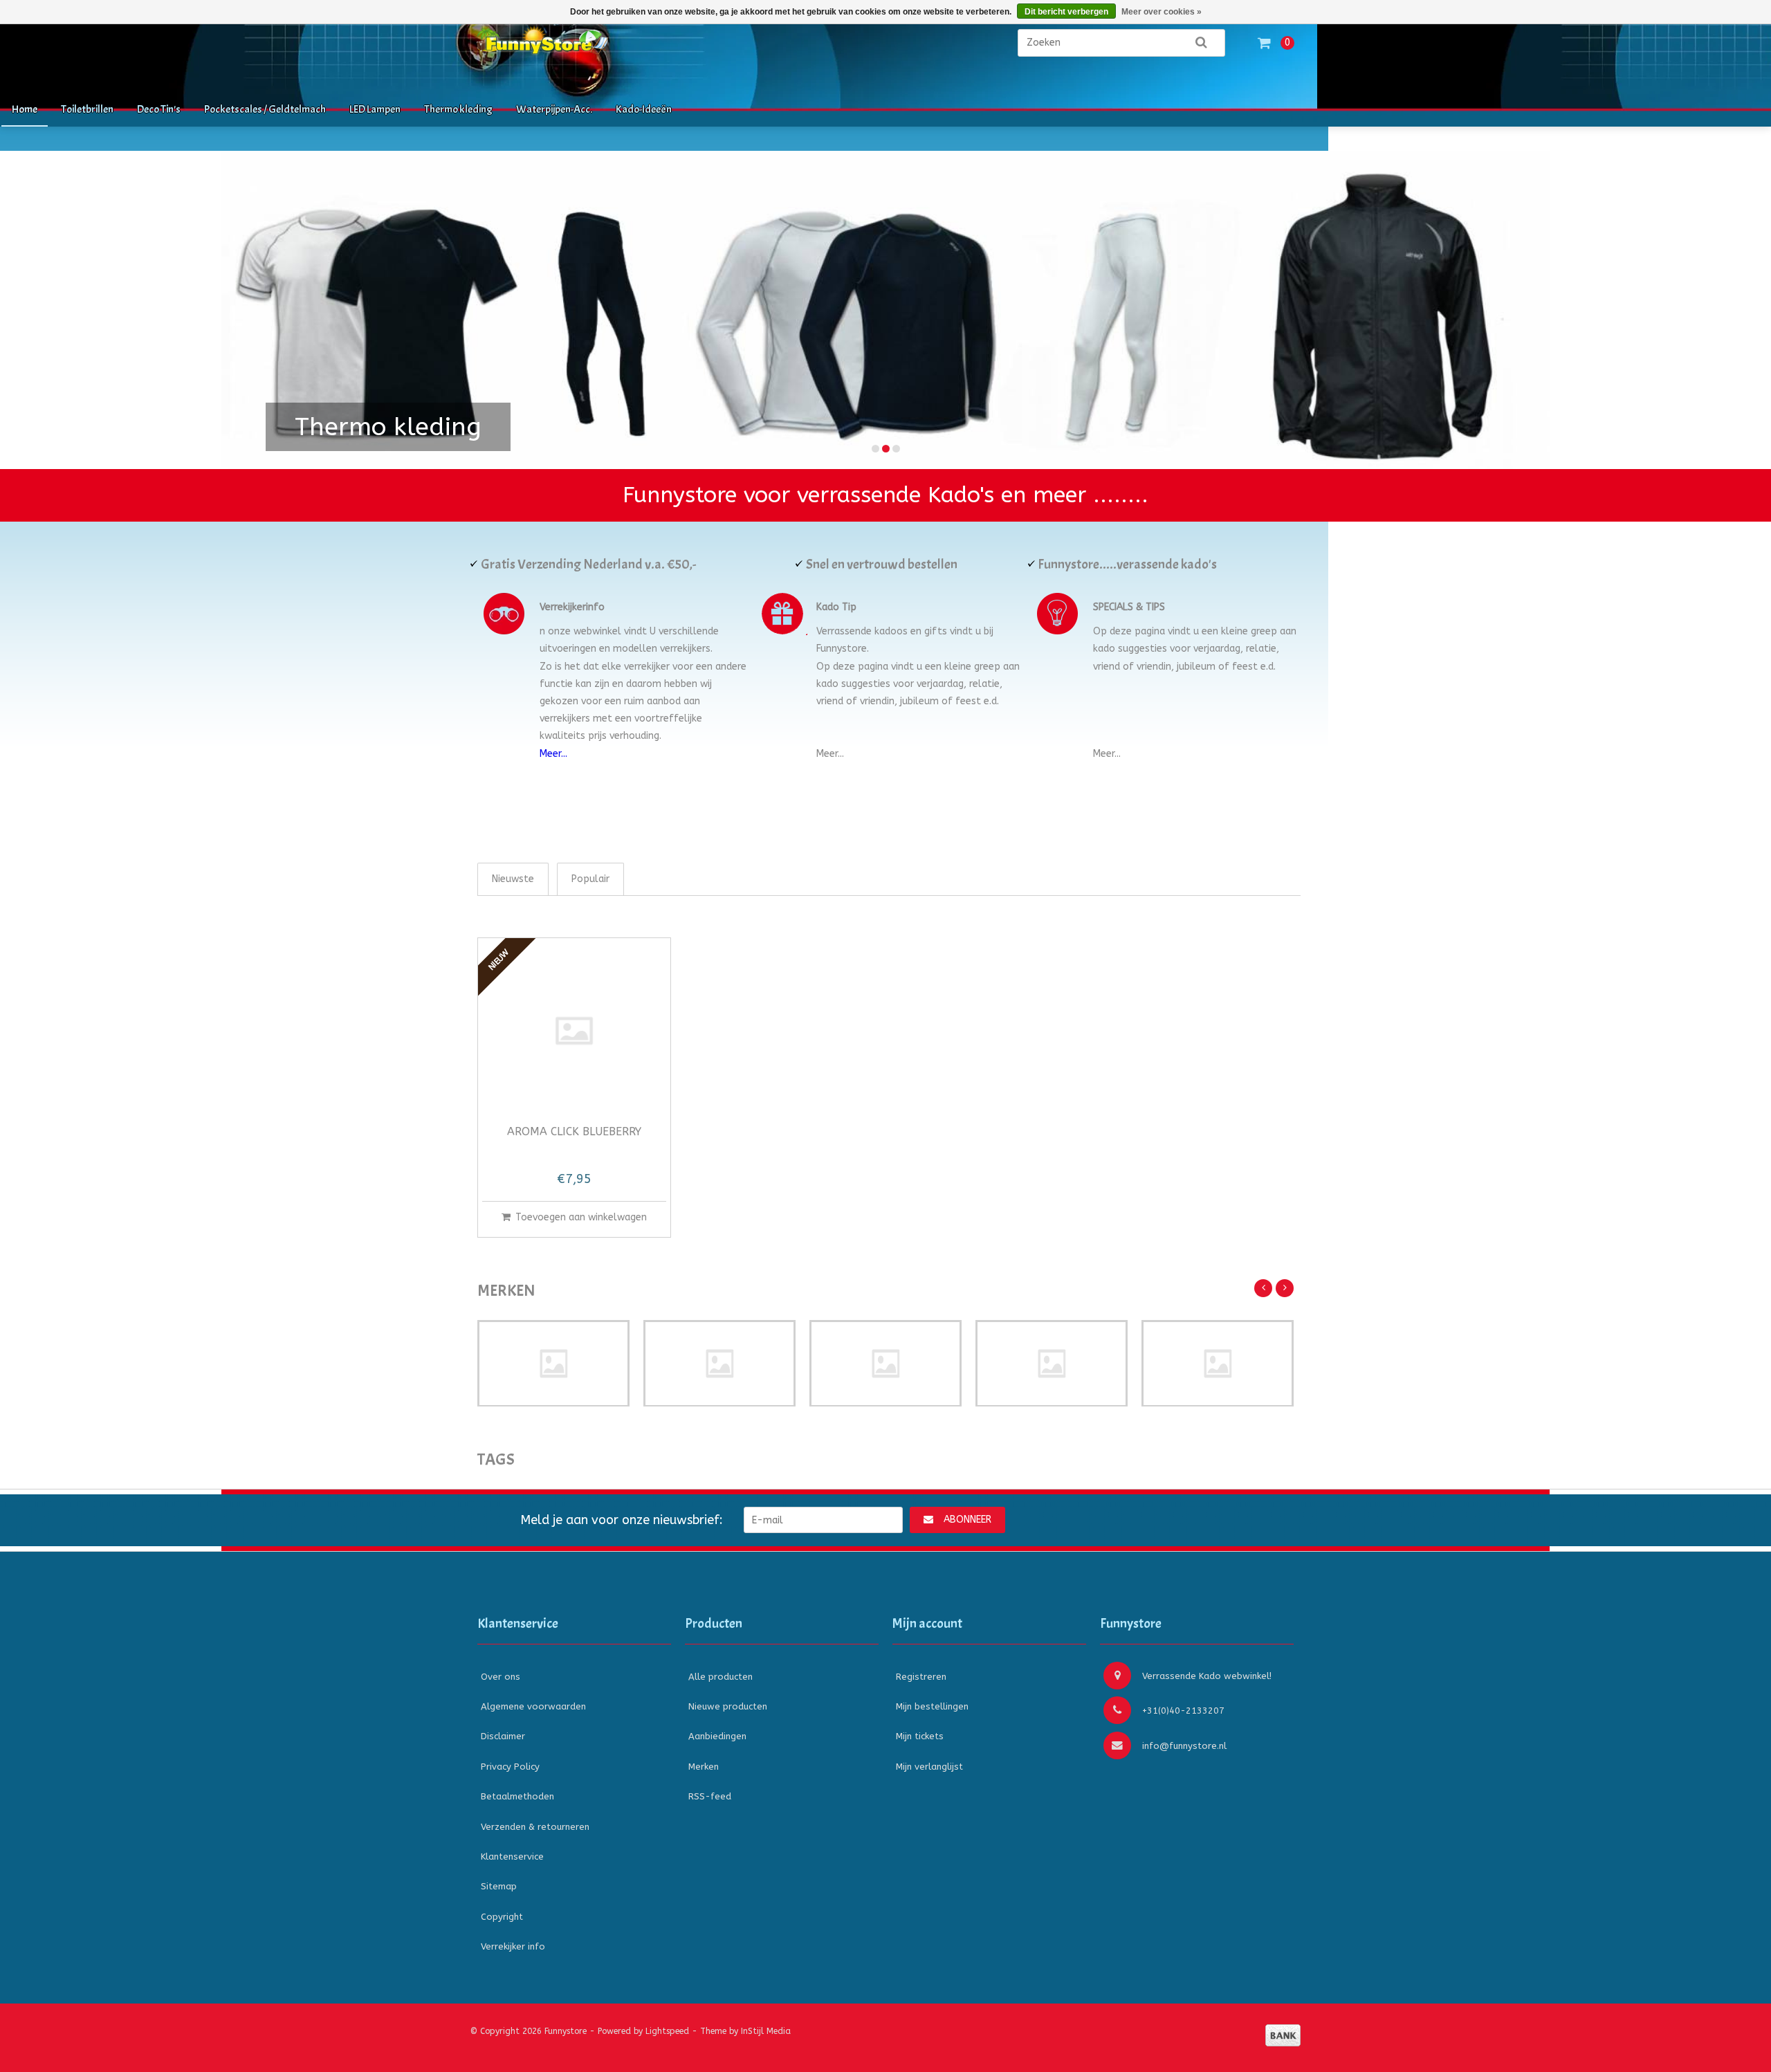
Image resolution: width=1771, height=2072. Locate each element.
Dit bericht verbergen (1066, 12)
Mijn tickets (920, 1736)
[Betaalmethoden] (1283, 2035)
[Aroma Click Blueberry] (574, 1031)
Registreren (921, 1677)
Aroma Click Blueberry (574, 1132)
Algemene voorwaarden (533, 1706)
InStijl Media (766, 2031)
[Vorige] (1263, 1288)
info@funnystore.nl (1184, 1746)
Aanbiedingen (717, 1736)
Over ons (501, 1677)
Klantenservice (512, 1856)
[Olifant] (719, 1364)
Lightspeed (667, 2031)
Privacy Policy (510, 1767)
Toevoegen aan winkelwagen (581, 1217)
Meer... (553, 754)
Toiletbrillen (87, 109)
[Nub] (553, 1364)
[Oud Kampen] (1052, 1364)
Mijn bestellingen (932, 1706)
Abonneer (967, 1520)
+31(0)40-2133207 (1183, 1711)
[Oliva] (885, 1364)
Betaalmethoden (517, 1796)
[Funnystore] (616, 49)
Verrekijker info (513, 1946)
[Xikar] (1218, 1364)
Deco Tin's (159, 109)
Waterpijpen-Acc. (554, 109)
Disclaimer (503, 1736)
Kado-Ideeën (644, 109)
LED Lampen (375, 109)
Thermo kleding (458, 109)
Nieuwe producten (728, 1706)
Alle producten (721, 1677)
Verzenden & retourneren (535, 1827)
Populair (590, 879)
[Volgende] (1285, 1288)
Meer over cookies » (1162, 12)
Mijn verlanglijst (929, 1767)
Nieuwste (513, 879)
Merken (704, 1767)
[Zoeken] (1201, 43)
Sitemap (499, 1886)
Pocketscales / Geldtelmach (265, 109)
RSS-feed (710, 1796)
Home (25, 109)
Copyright (502, 1917)
